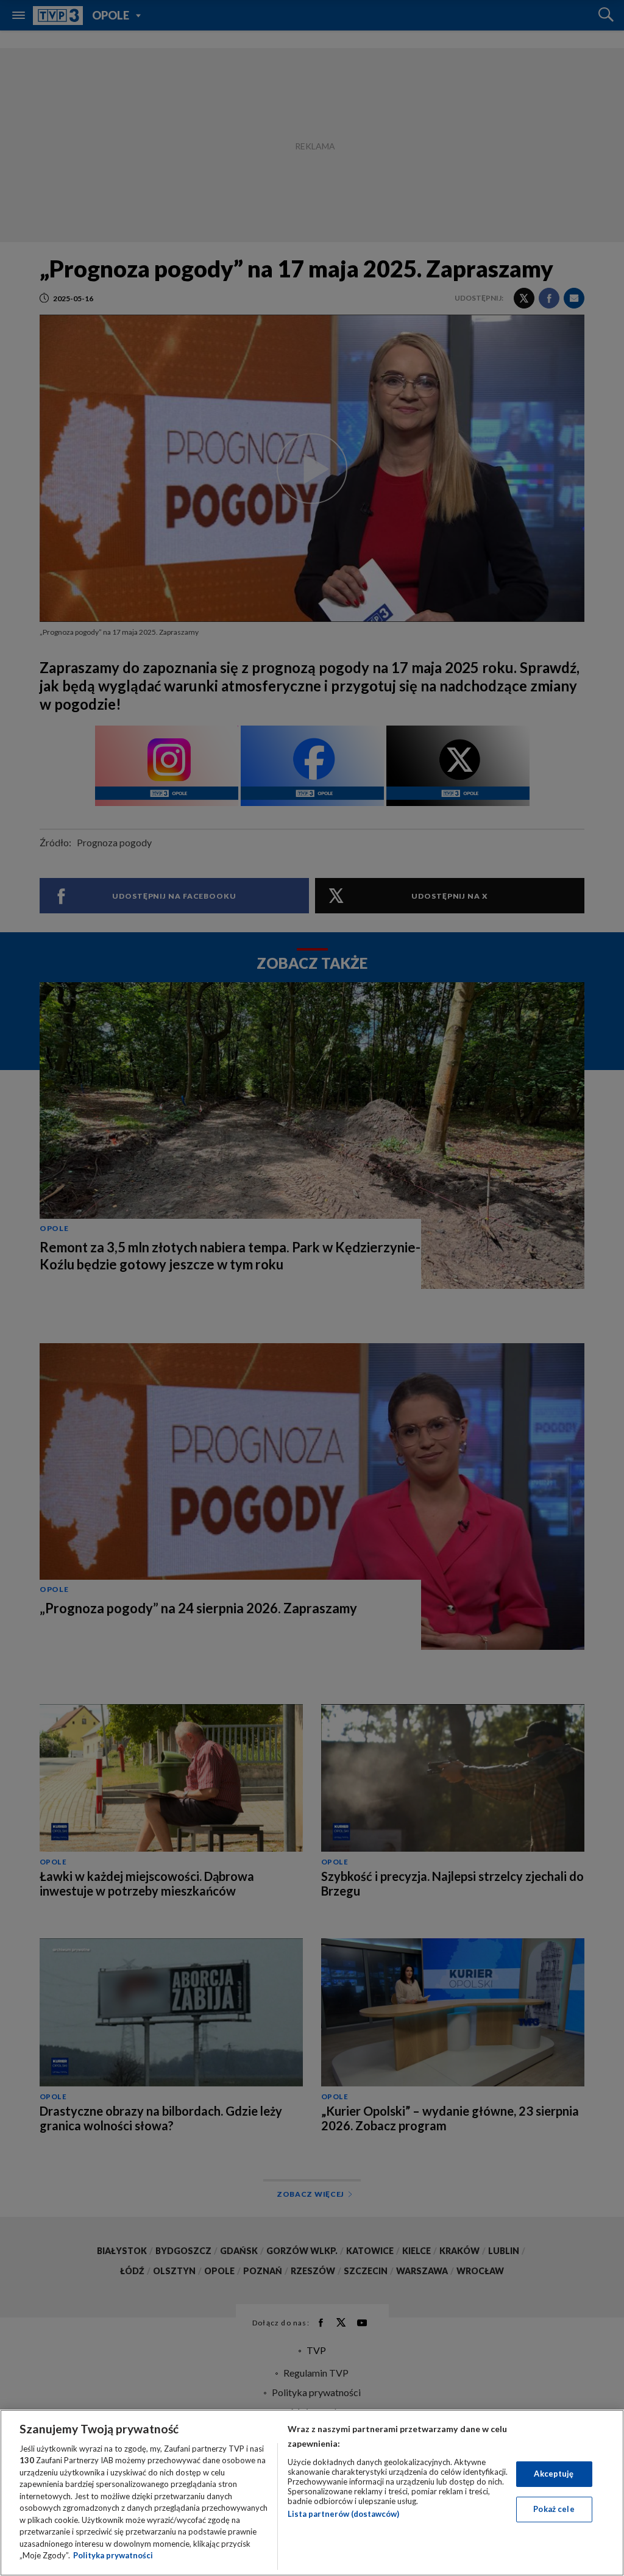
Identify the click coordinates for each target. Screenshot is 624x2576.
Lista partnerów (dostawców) (343, 2514)
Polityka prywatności (113, 2555)
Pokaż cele (554, 2509)
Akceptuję (554, 2474)
